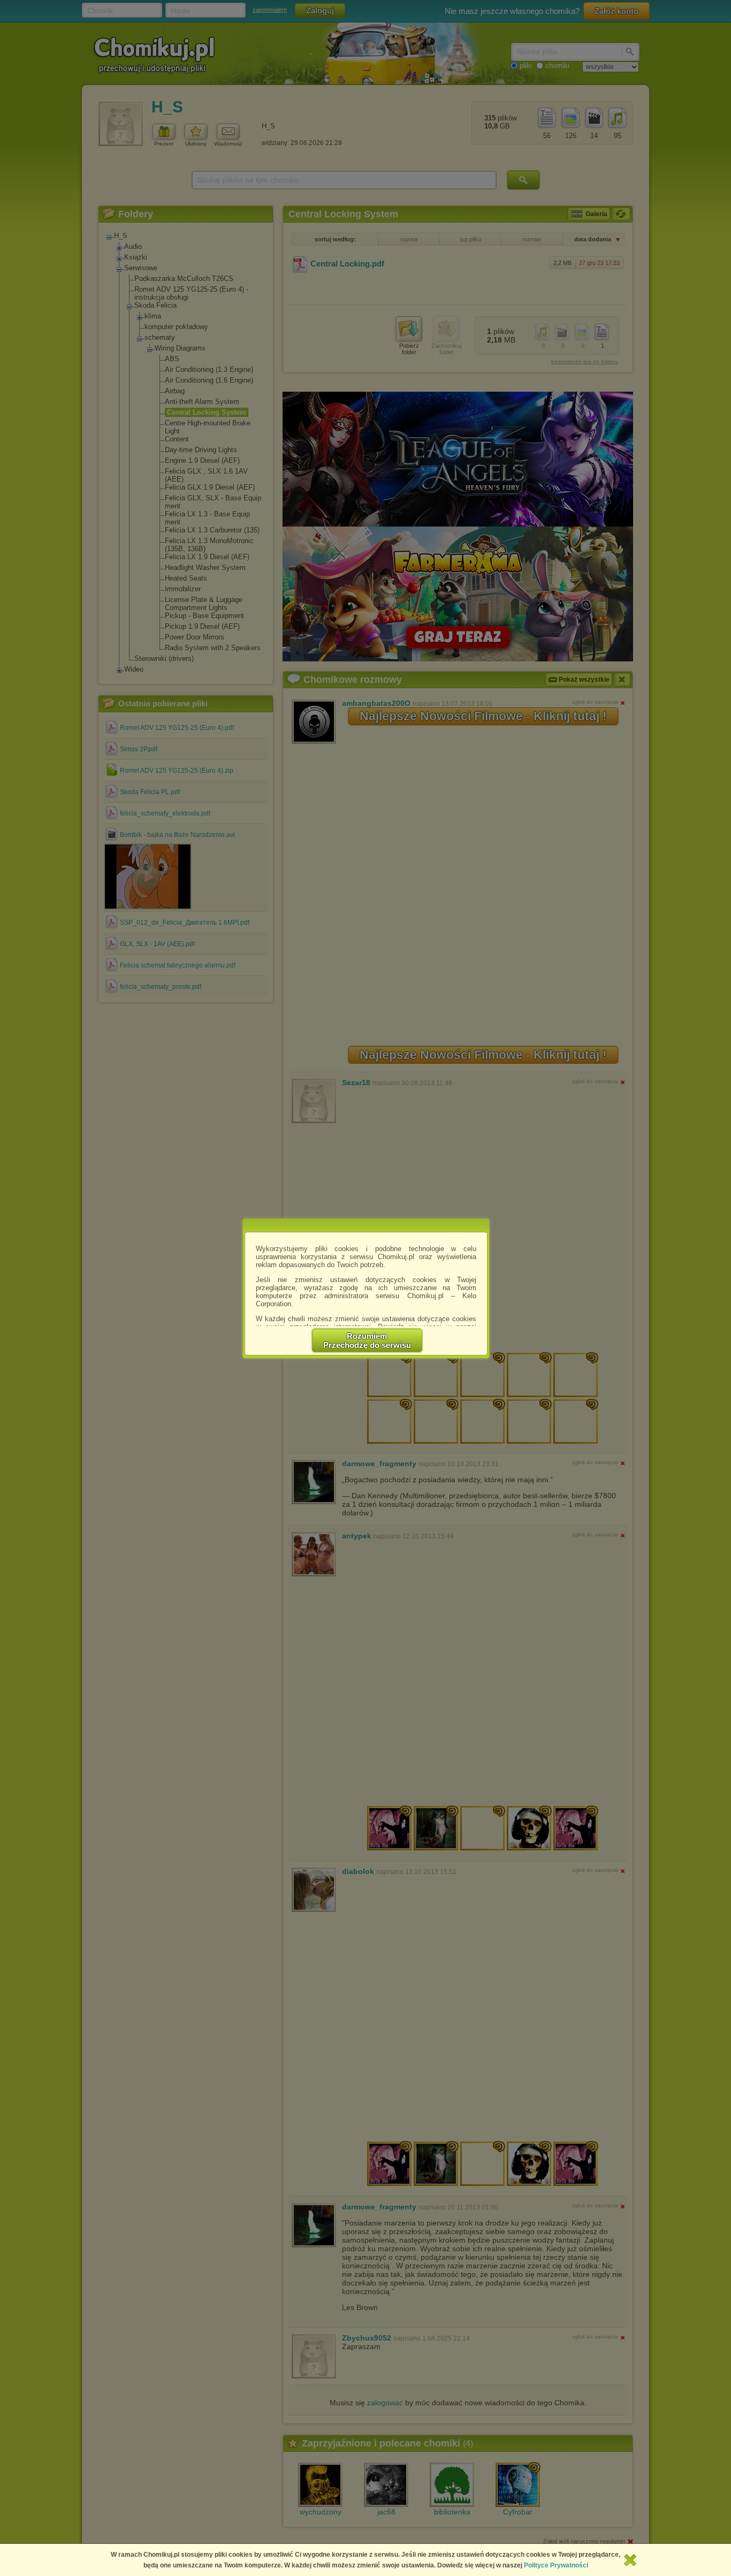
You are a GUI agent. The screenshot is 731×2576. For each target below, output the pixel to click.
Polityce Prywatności (556, 2565)
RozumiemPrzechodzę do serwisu (367, 1340)
